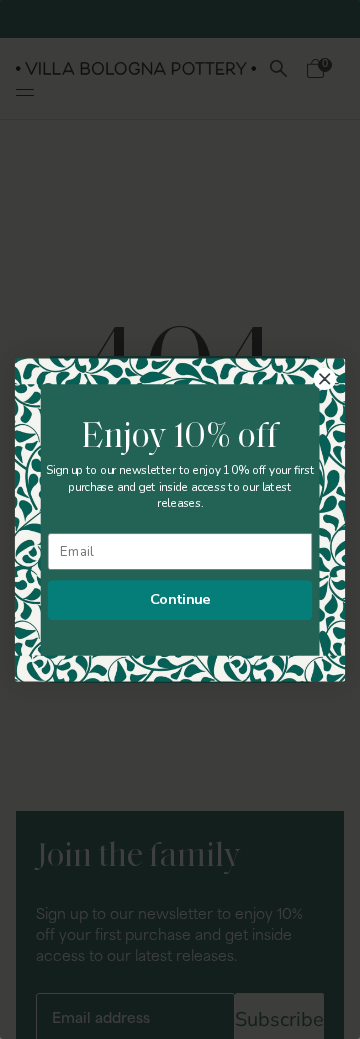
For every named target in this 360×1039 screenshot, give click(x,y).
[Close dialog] (325, 379)
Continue (180, 599)
